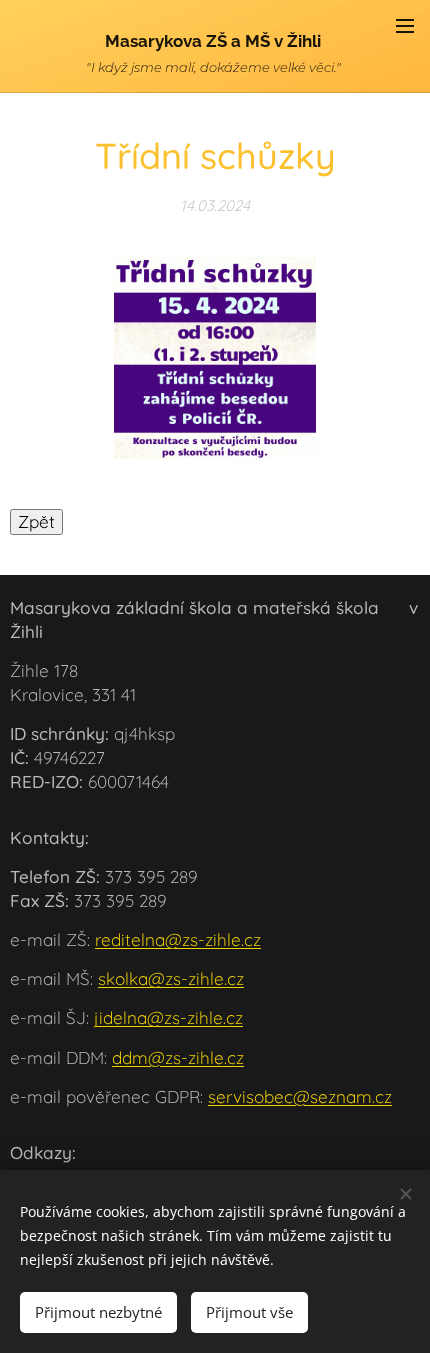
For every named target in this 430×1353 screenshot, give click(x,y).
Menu (405, 25)
